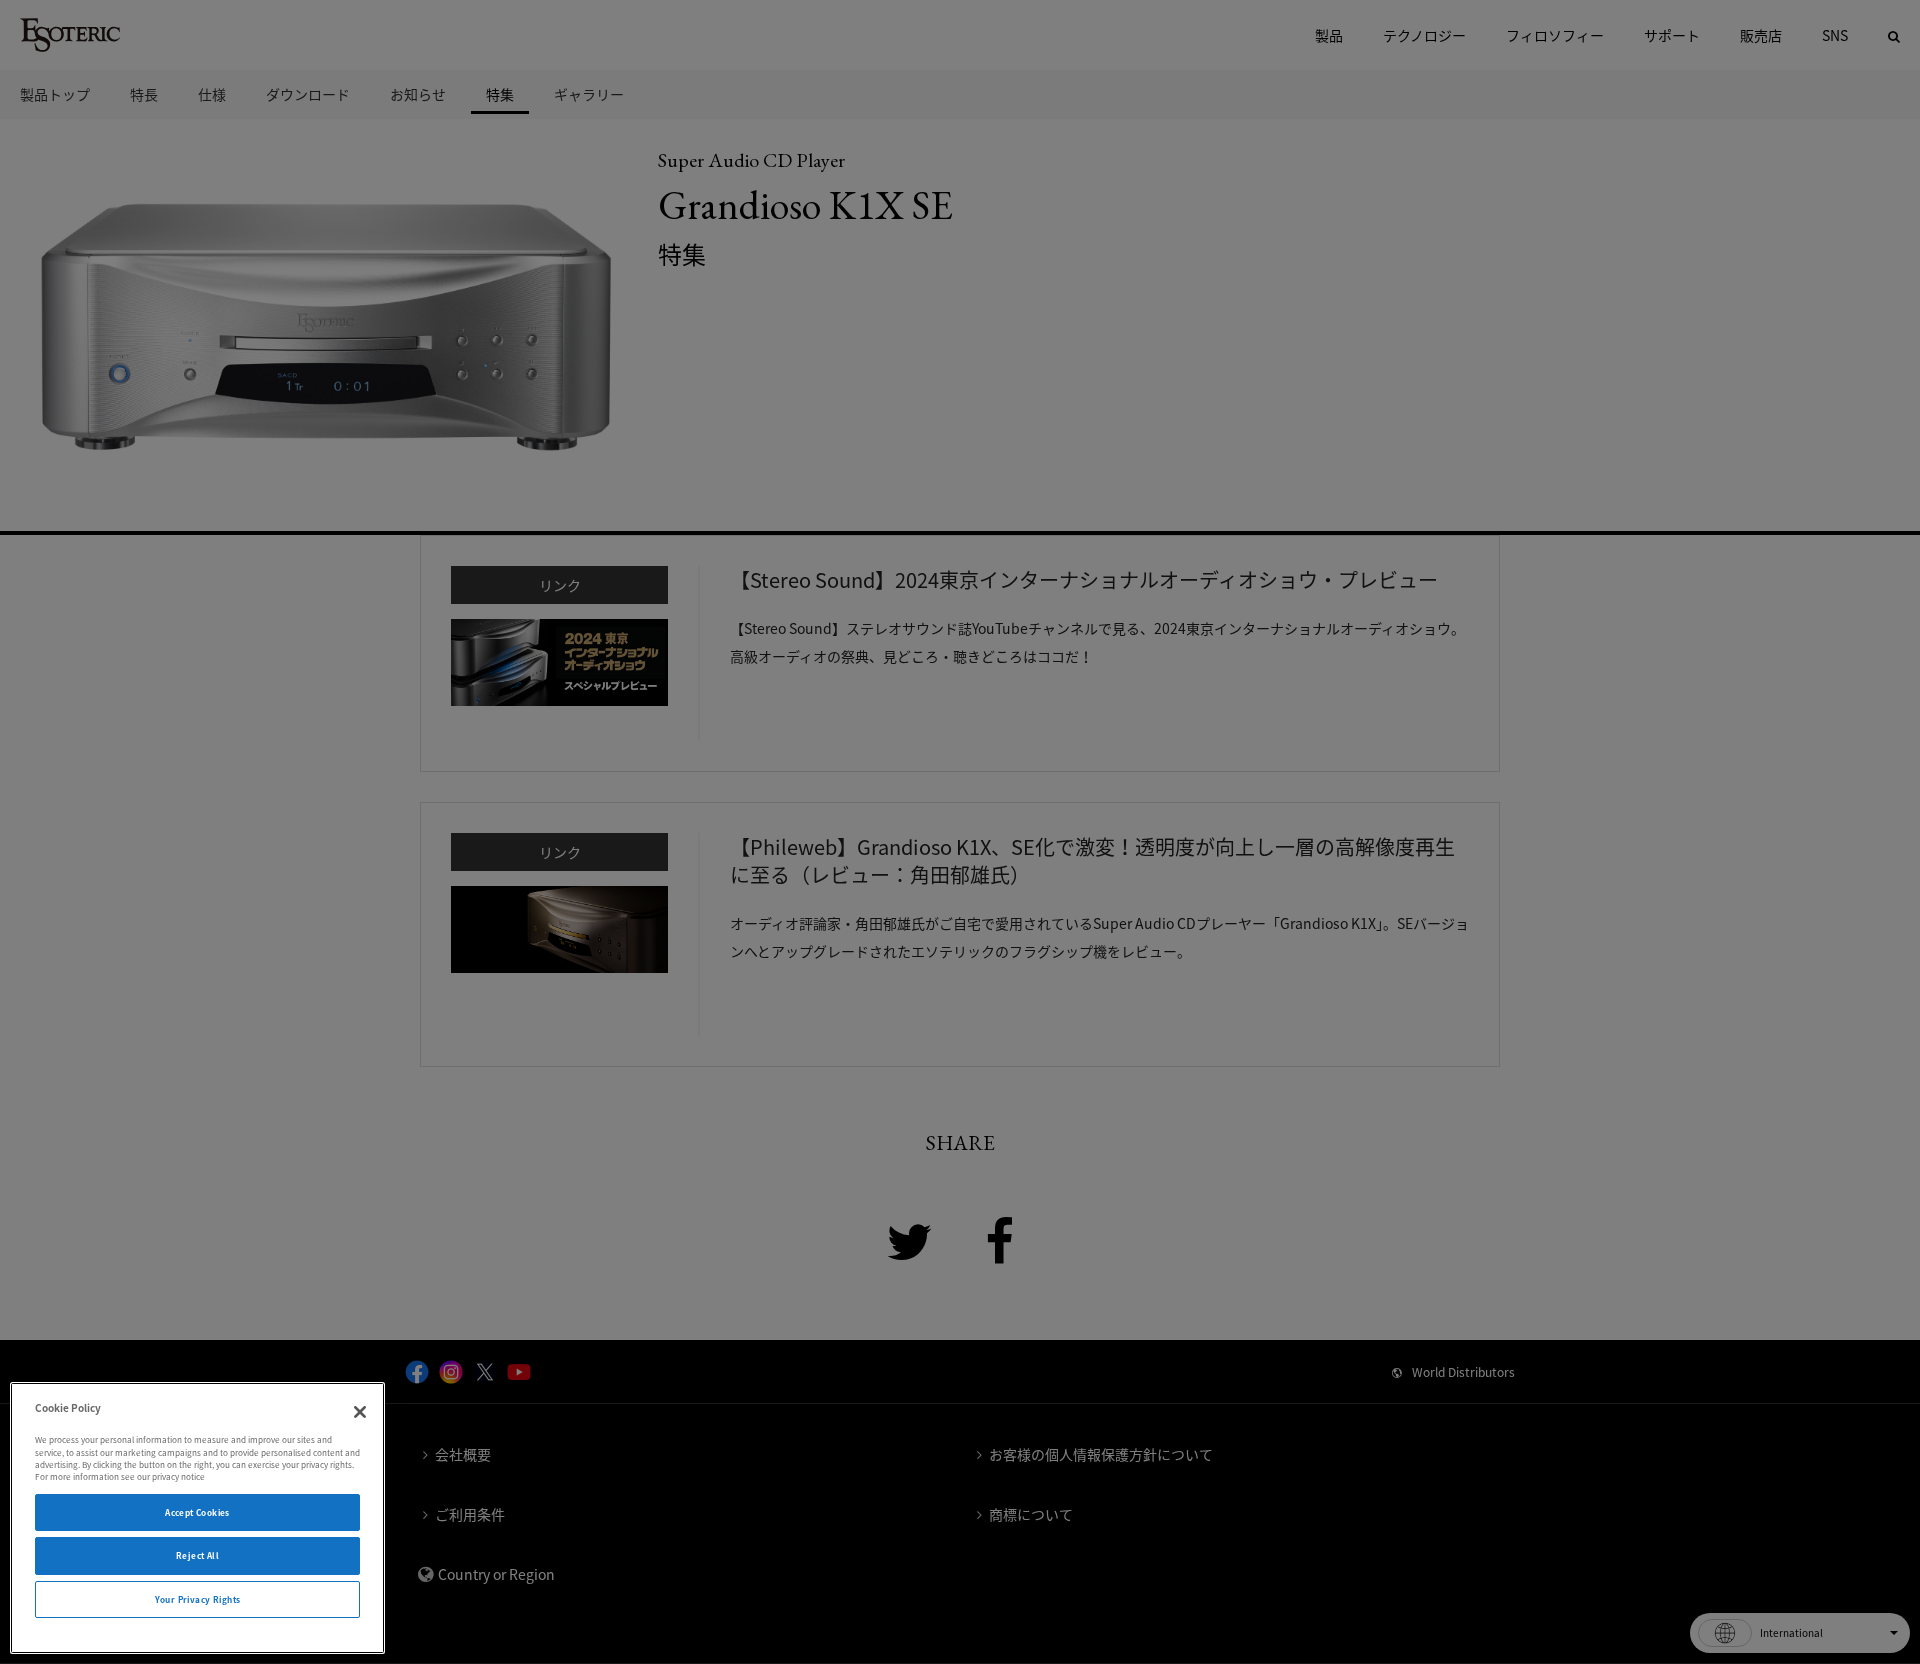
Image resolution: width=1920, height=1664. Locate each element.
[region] (197, 1518)
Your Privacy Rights (198, 1599)
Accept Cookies (197, 1512)
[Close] (360, 1412)
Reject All (197, 1555)
